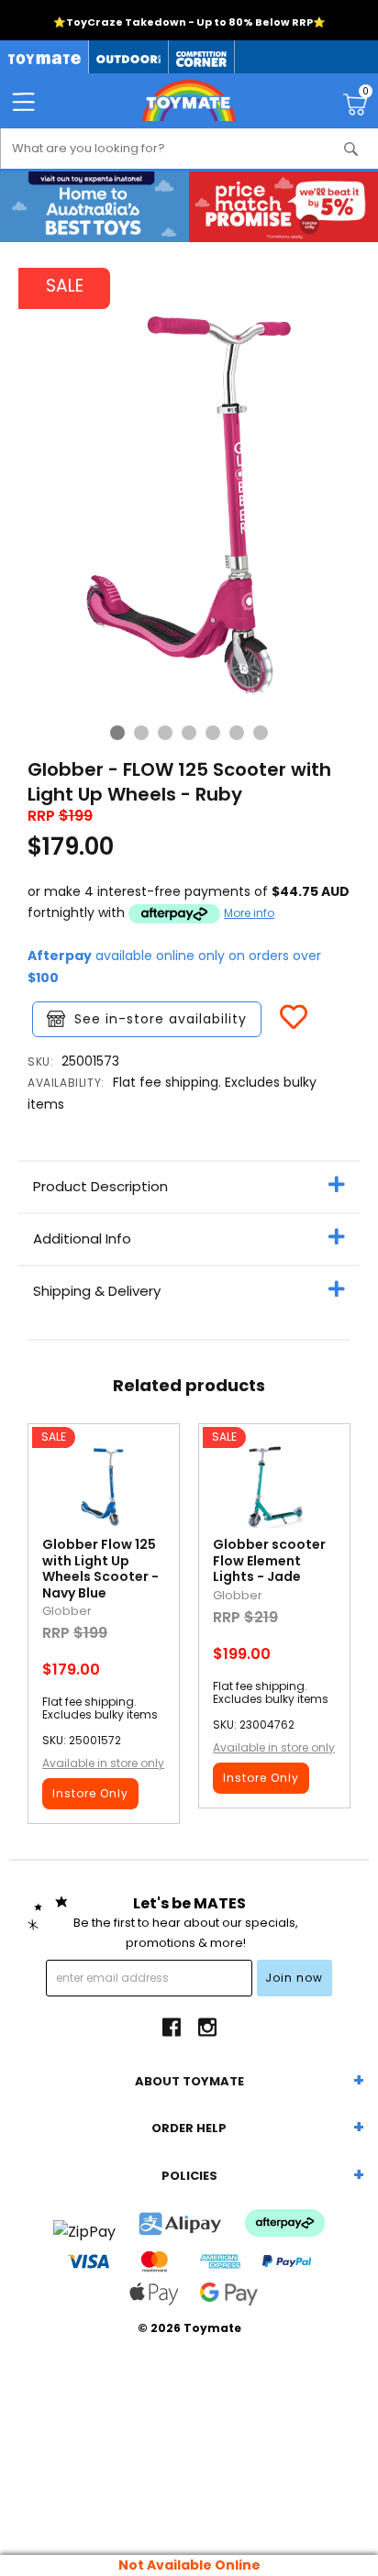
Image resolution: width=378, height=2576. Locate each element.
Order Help (189, 2128)
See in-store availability (161, 1019)
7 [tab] (261, 733)
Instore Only (90, 1793)
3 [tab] (165, 733)
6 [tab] (237, 733)
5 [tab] (213, 733)
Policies (189, 2176)
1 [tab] (117, 733)
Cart (366, 94)
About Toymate (189, 2081)
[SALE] (104, 1491)
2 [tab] (141, 733)
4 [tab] (189, 733)
